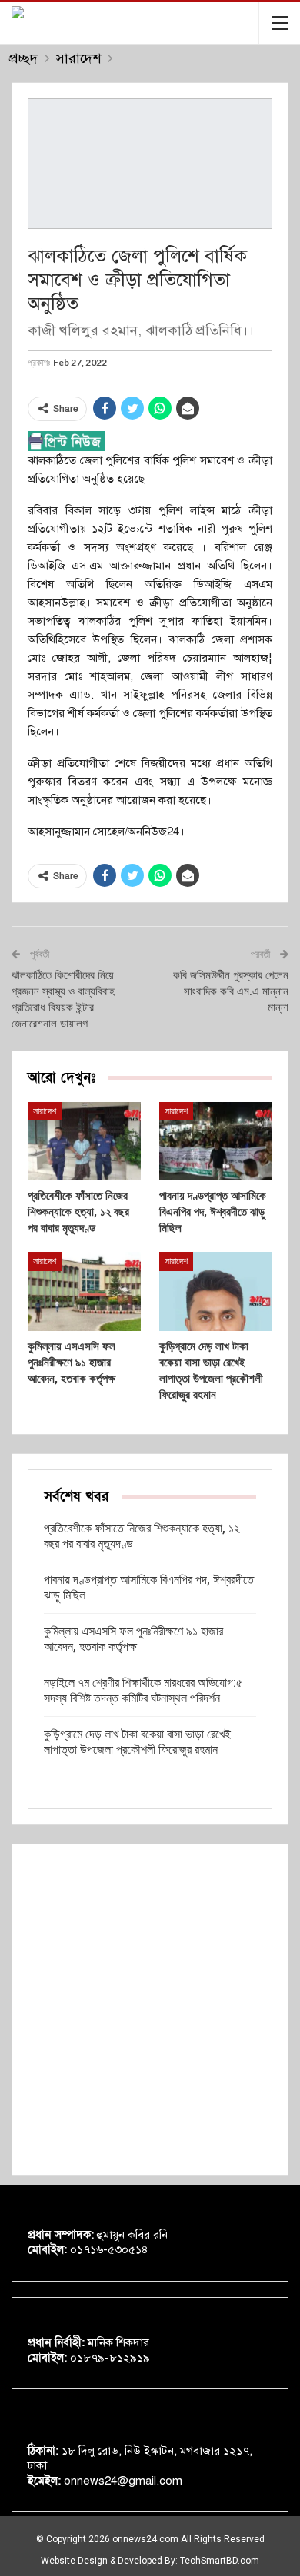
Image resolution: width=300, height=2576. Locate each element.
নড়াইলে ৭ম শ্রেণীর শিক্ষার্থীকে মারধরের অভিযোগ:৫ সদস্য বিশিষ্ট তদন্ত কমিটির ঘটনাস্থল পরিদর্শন (143, 1690)
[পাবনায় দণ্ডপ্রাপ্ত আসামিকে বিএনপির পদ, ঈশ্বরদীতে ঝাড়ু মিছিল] (216, 1142)
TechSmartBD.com (220, 2561)
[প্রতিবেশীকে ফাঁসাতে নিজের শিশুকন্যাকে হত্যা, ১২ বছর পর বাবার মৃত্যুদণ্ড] (84, 1142)
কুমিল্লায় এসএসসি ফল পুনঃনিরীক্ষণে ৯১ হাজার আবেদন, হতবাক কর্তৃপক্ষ (133, 1639)
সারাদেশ (45, 1111)
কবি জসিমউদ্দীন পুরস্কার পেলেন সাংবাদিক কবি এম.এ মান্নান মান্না (231, 991)
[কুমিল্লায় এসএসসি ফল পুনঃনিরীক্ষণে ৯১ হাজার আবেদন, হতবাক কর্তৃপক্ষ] (84, 1291)
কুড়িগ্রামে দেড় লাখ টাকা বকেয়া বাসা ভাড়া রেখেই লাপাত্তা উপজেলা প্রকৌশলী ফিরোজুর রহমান (137, 1742)
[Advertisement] (150, 2010)
